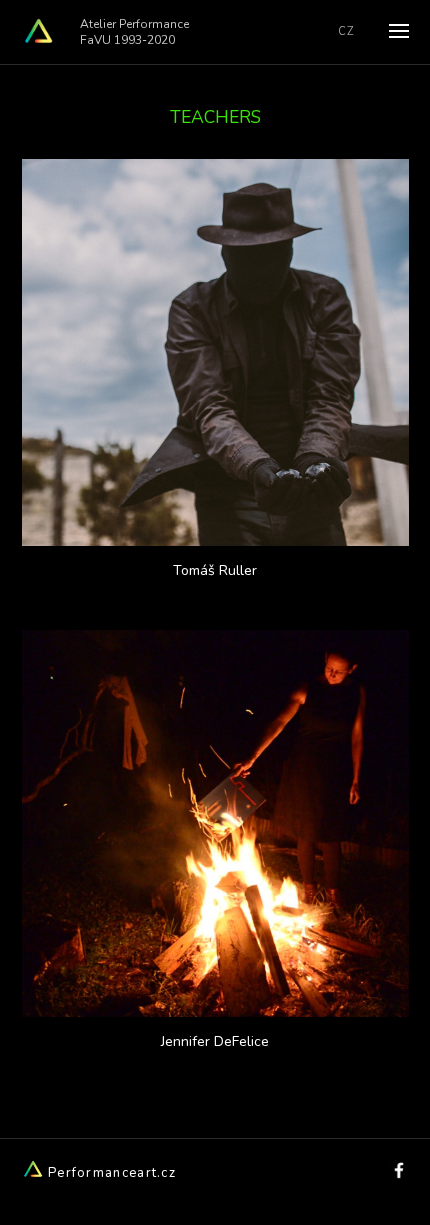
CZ (346, 31)
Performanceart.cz (110, 1173)
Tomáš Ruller (215, 570)
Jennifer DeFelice (215, 1041)
